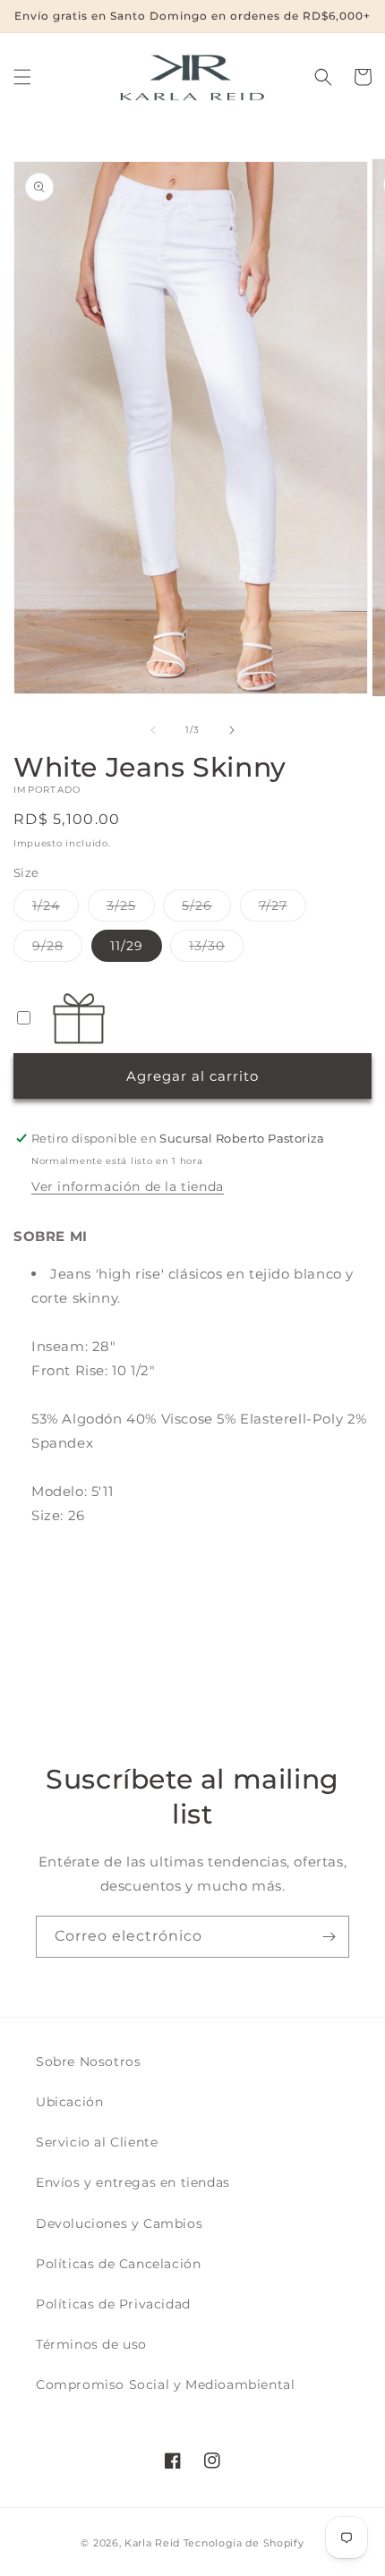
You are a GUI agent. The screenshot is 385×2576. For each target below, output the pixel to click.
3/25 (131, 909)
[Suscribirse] (329, 1937)
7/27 (282, 909)
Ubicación (69, 2102)
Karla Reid (152, 2543)
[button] (22, 77)
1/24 (56, 909)
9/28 (57, 949)
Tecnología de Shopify (244, 2543)
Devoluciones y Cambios (119, 2223)
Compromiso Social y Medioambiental (165, 2385)
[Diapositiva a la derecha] (232, 730)
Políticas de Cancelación (118, 2264)
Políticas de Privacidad (113, 2304)
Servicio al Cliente (97, 2142)
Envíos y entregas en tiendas (133, 2182)
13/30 (216, 949)
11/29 (127, 946)
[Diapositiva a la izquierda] (153, 730)
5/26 (206, 909)
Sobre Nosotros (88, 2062)
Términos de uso (91, 2344)
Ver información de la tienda (128, 1186)
